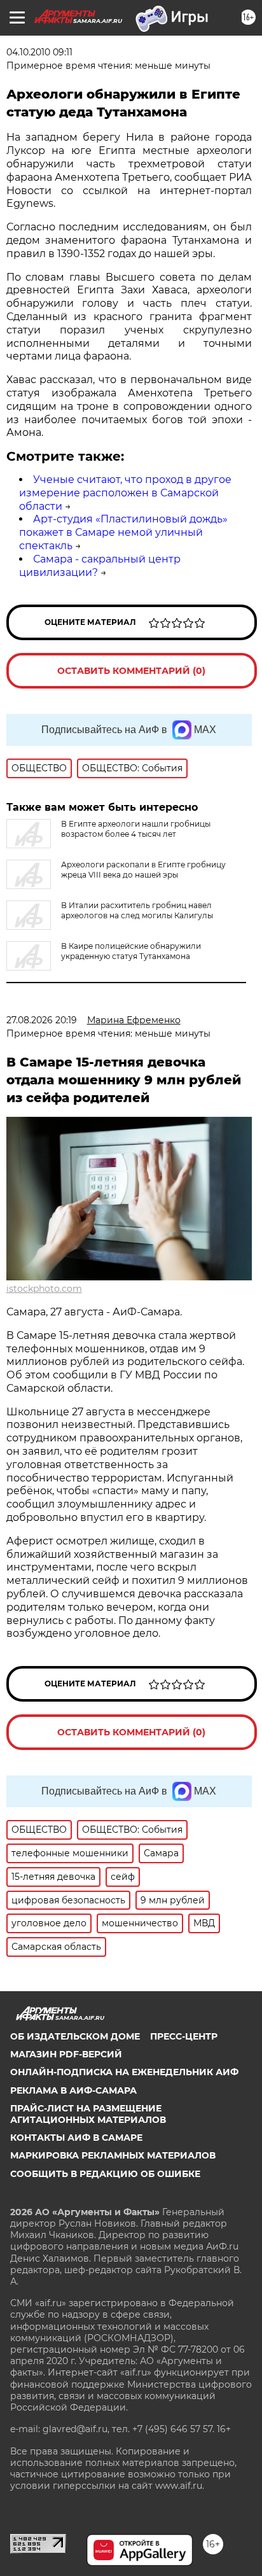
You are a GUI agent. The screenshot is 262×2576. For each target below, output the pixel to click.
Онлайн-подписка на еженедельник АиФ (124, 2072)
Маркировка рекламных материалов (113, 2155)
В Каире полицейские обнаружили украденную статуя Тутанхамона (131, 951)
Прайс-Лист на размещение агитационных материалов (88, 2114)
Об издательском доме (75, 2036)
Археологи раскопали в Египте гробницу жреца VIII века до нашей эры (143, 870)
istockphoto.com (44, 1289)
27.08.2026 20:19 (42, 1020)
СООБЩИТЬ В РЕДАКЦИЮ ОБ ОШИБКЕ (105, 2174)
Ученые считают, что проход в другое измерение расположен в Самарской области (125, 493)
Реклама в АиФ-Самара (73, 2090)
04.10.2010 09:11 (39, 52)
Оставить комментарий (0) (131, 671)
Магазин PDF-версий (66, 2054)
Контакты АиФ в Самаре (76, 2138)
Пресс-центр (184, 2036)
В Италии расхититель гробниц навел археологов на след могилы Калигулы (137, 910)
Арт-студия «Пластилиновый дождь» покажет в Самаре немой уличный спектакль (123, 532)
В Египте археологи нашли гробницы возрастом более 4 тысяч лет (136, 829)
